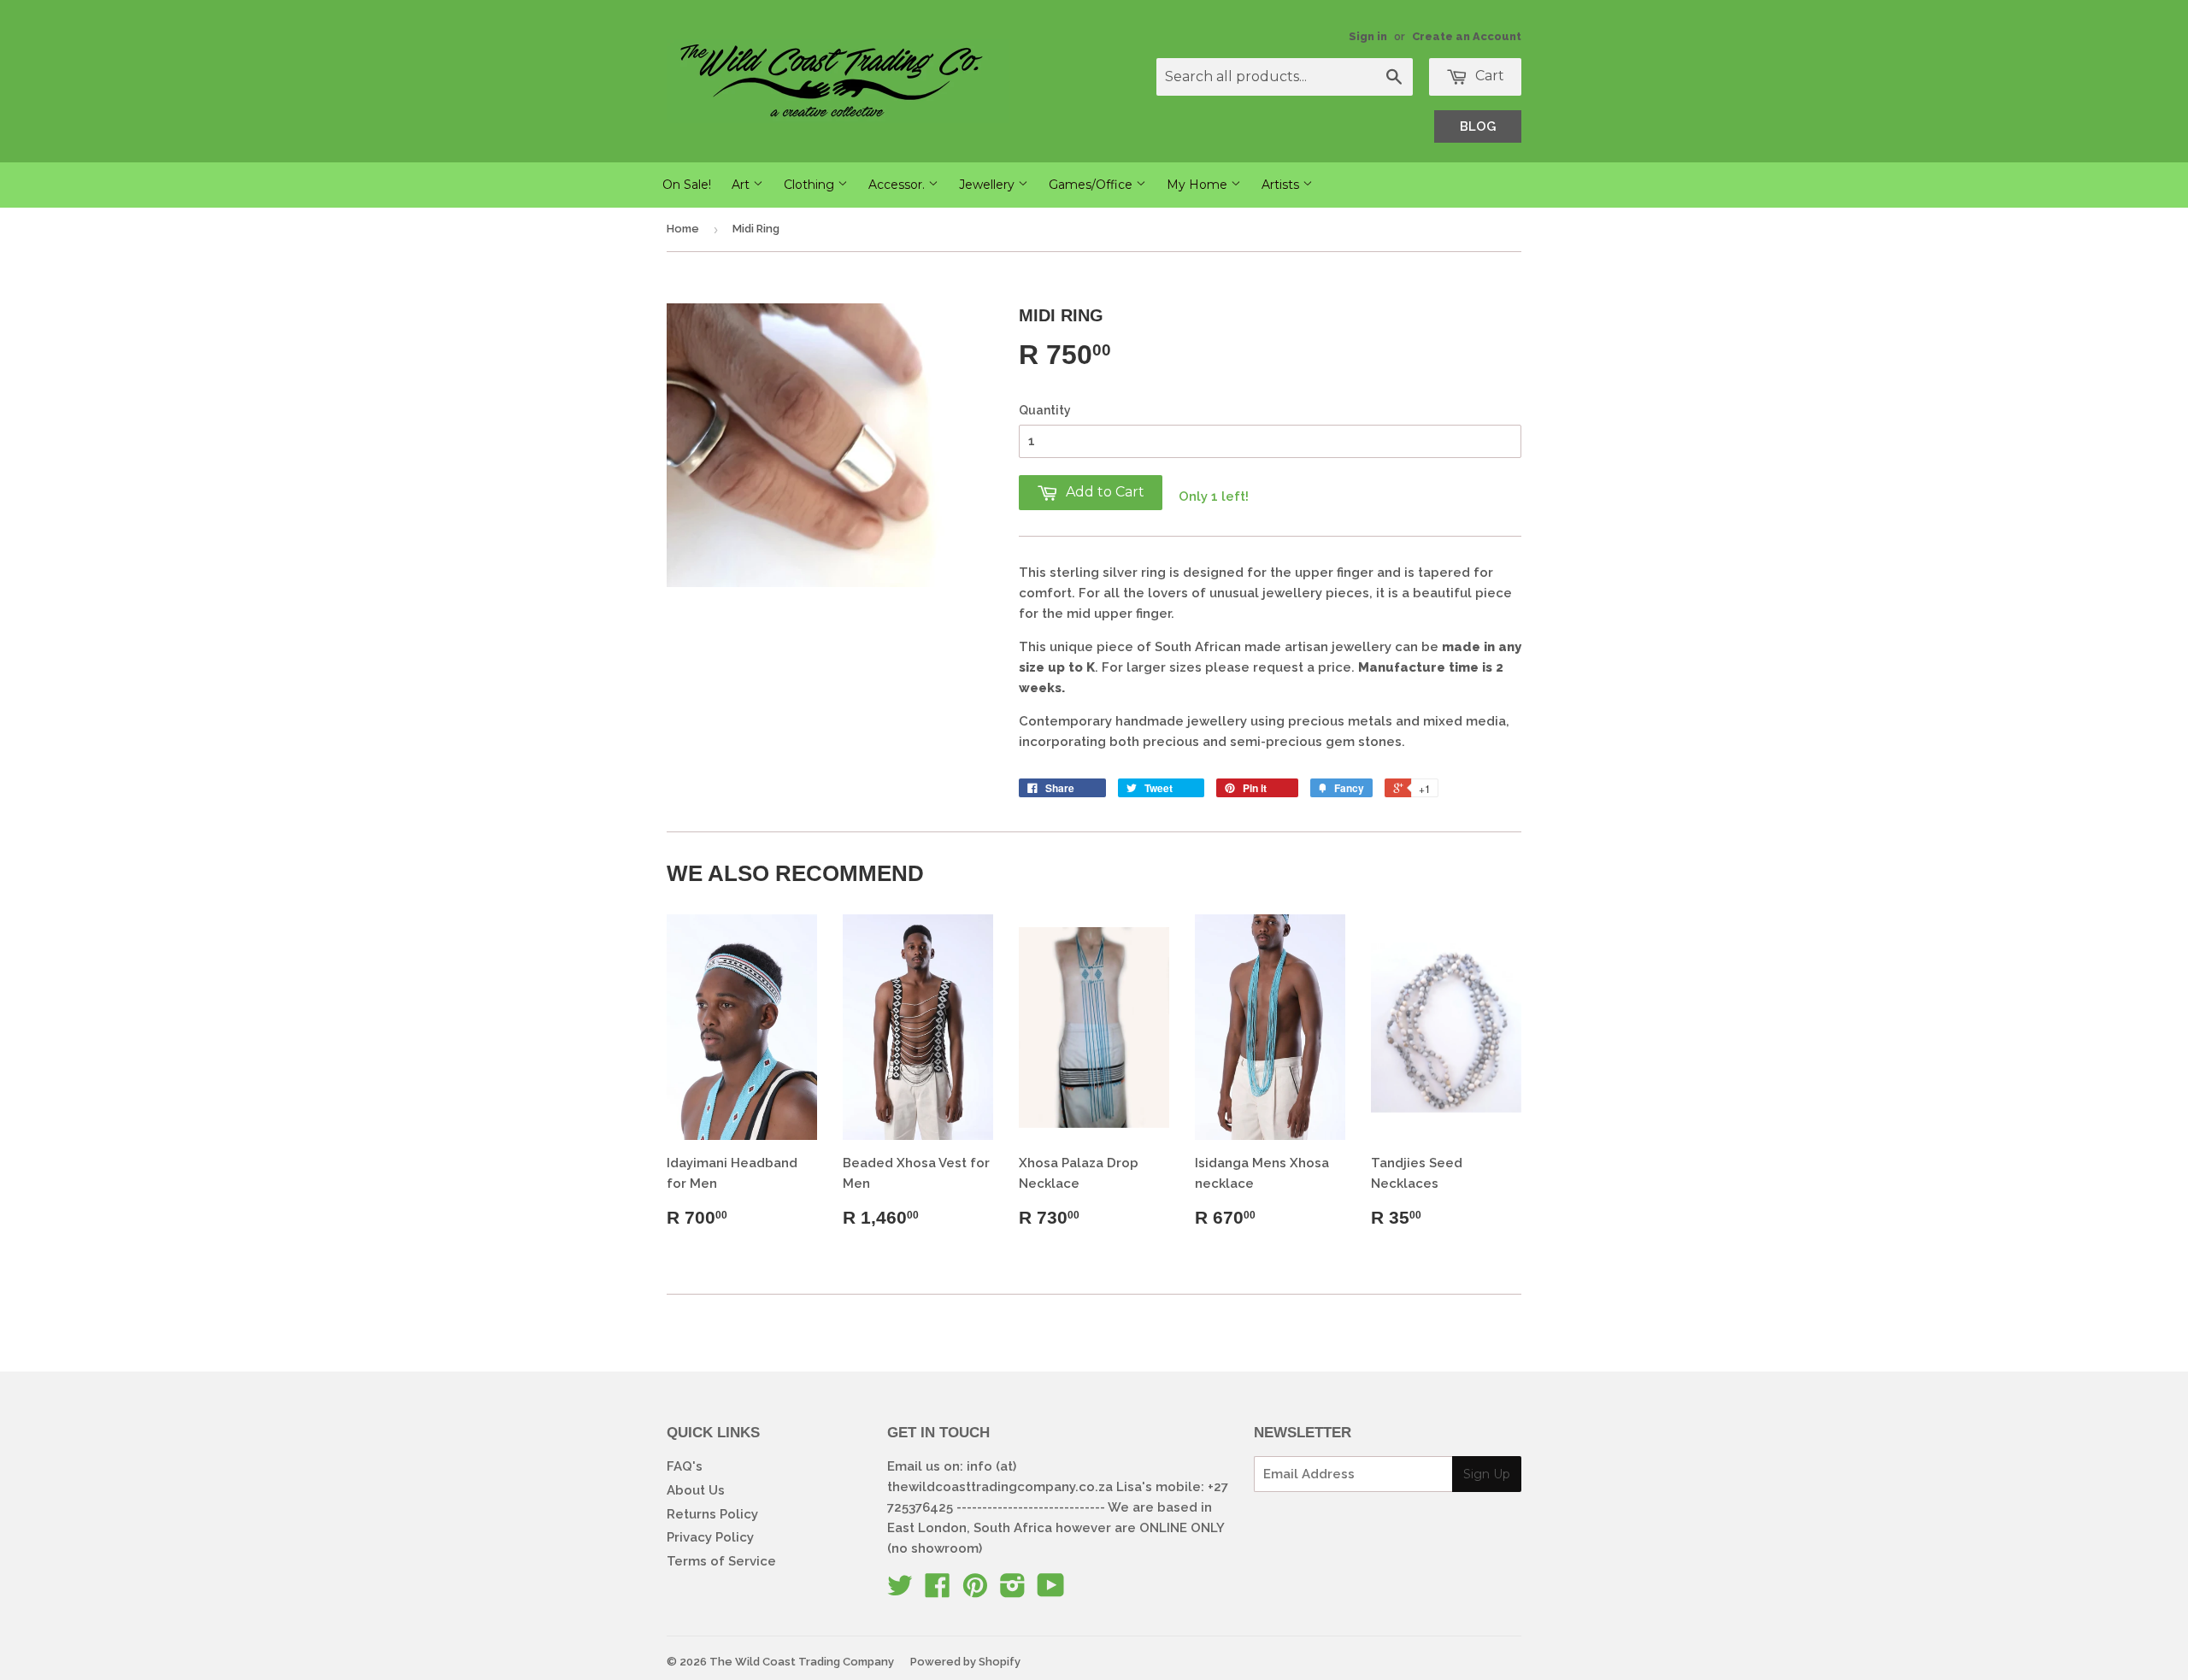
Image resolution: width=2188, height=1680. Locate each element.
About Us (696, 1490)
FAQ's (685, 1466)
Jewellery (988, 185)
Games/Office (1092, 185)
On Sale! (687, 185)
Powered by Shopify (965, 1662)
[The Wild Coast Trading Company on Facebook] (938, 1591)
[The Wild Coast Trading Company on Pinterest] (975, 1591)
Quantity (1045, 410)
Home (683, 229)
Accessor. (898, 185)
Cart (1488, 76)
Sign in (1368, 36)
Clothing (811, 185)
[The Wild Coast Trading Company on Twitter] (900, 1591)
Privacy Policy (710, 1537)
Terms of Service (721, 1561)
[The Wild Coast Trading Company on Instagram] (1013, 1591)
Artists (1282, 185)
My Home (1199, 185)
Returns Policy (712, 1514)
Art (742, 185)
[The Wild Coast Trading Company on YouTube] (1051, 1591)
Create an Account (1467, 36)
